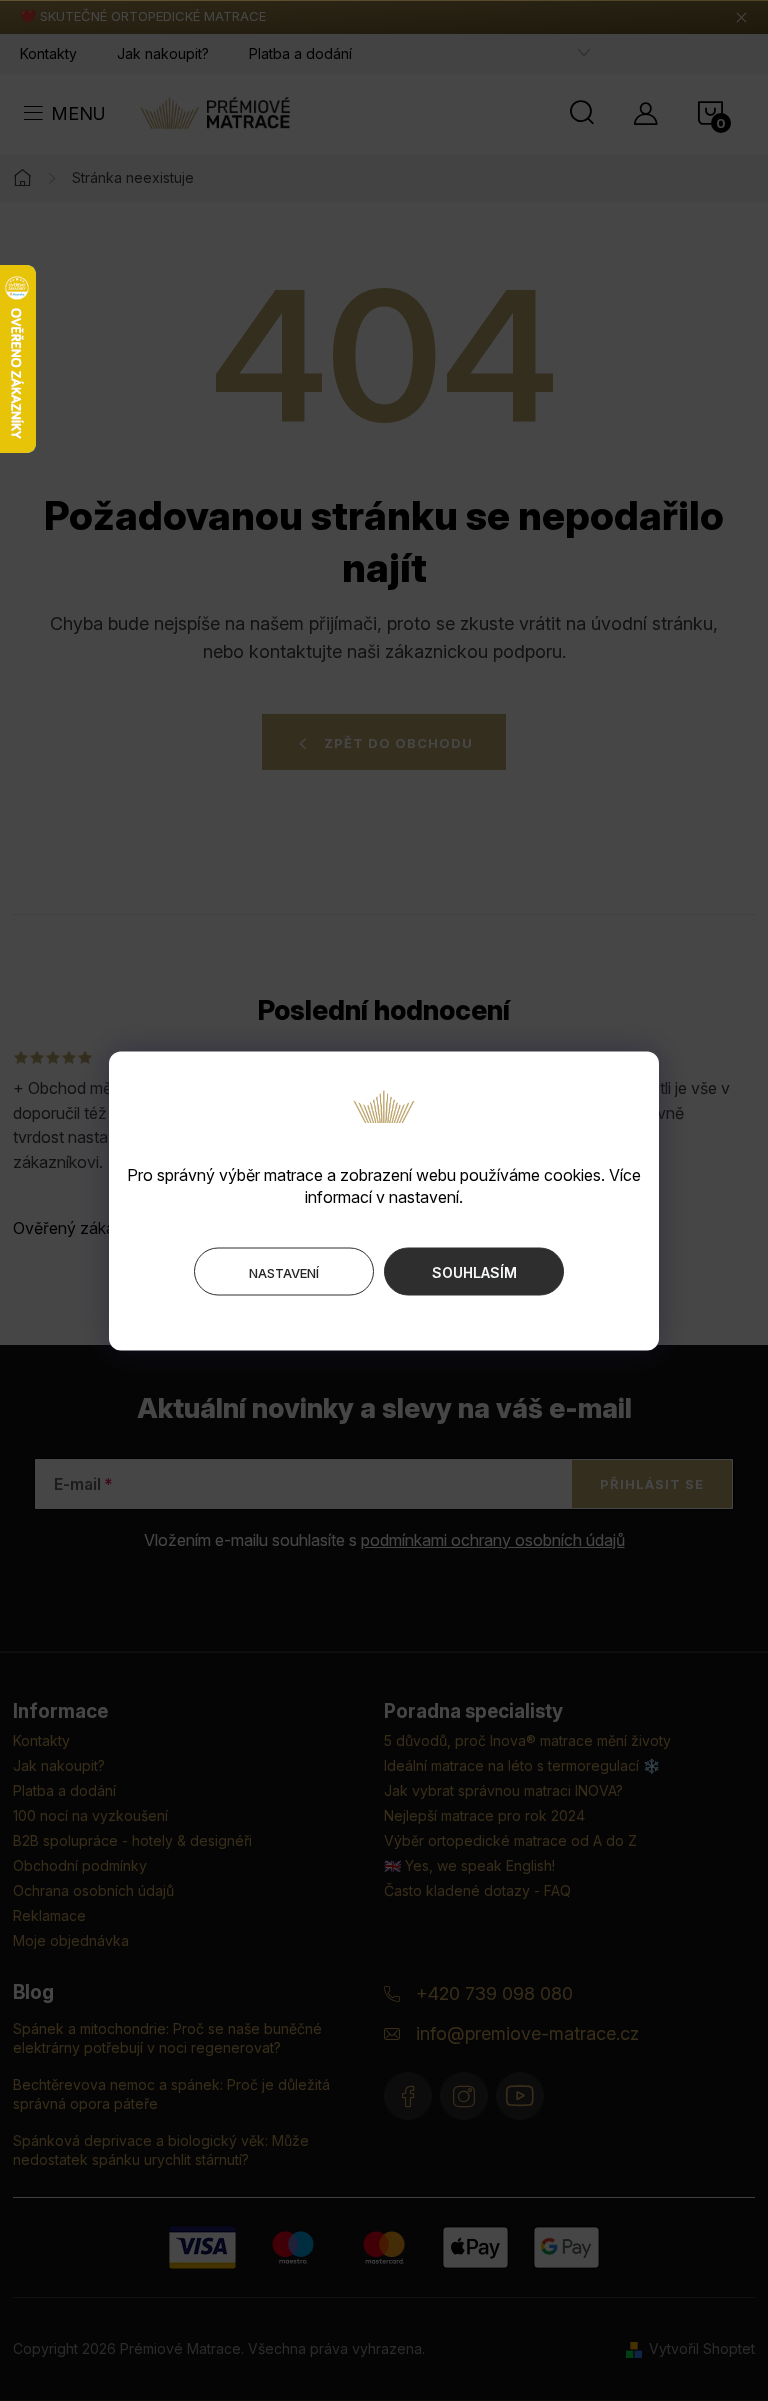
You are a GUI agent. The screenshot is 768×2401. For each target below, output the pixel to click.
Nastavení (284, 1272)
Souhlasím (474, 1271)
